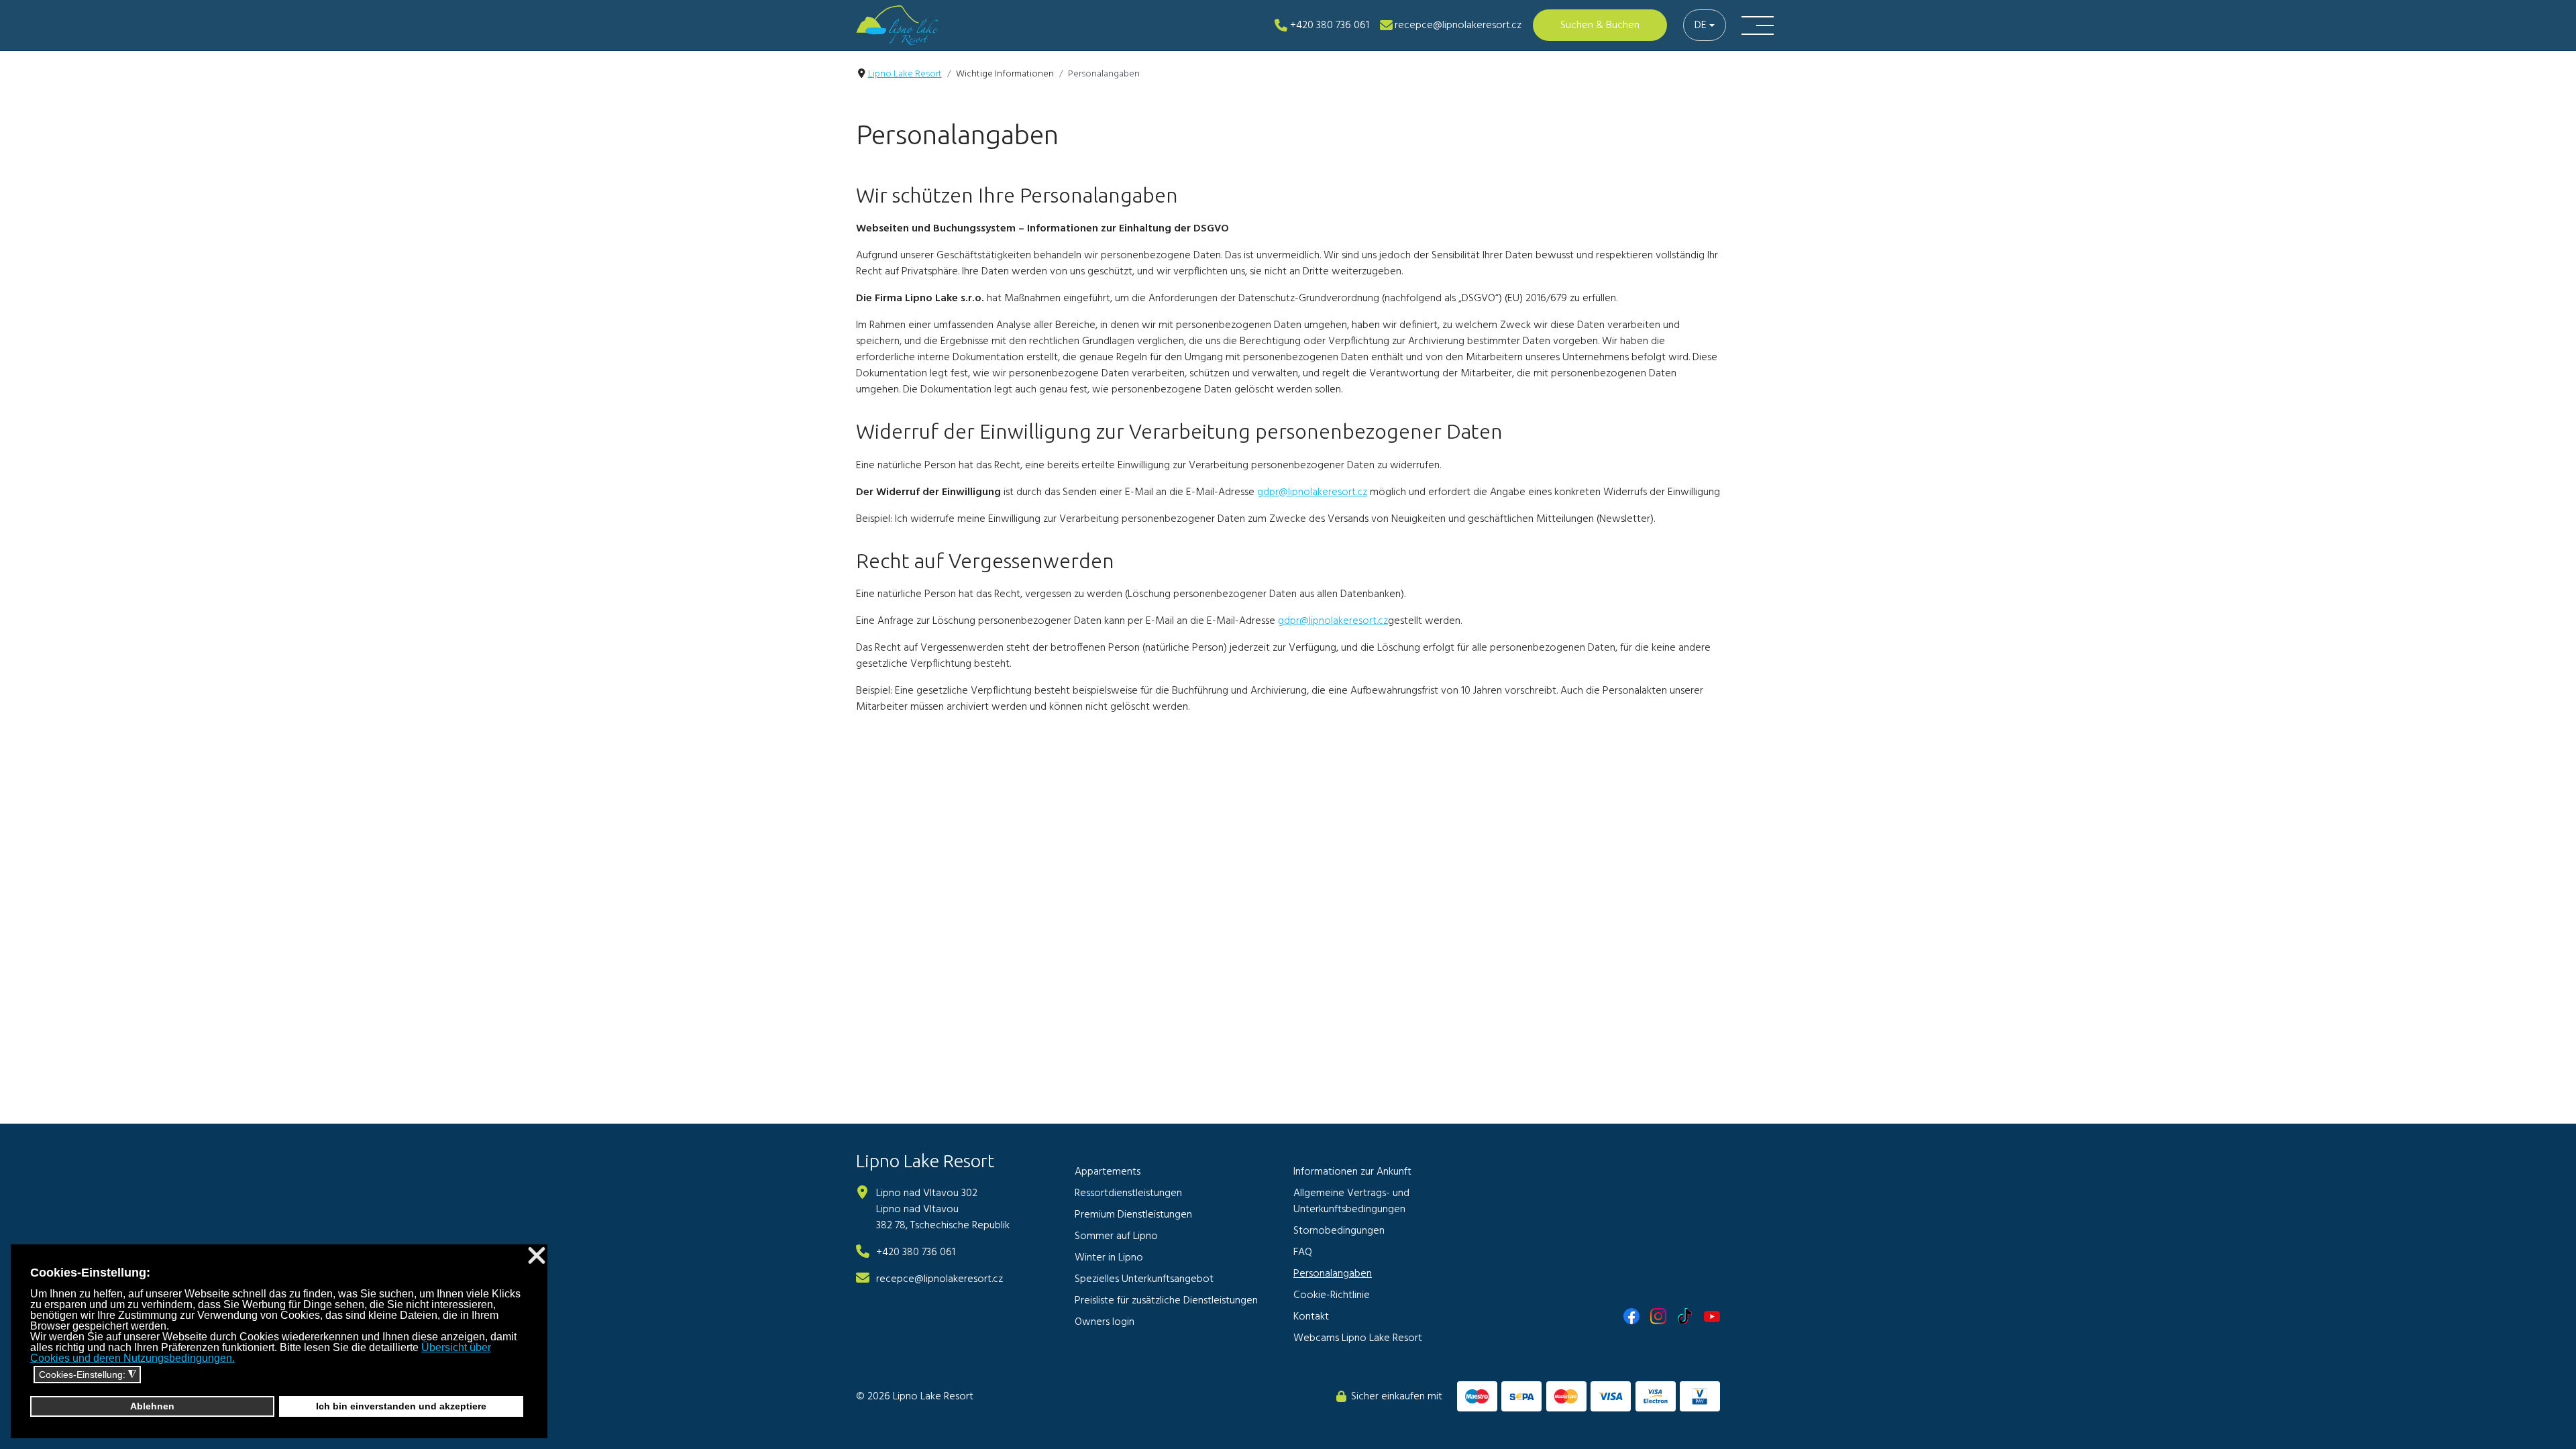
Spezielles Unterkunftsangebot (1144, 1279)
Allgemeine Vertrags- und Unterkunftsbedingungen (1351, 1201)
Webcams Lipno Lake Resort (1358, 1338)
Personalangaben (1333, 1274)
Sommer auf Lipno (1116, 1236)
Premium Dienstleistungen (1133, 1215)
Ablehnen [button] (152, 1406)
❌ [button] (537, 1256)
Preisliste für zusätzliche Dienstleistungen (1166, 1301)
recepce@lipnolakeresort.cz (940, 1279)
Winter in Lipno (1109, 1258)
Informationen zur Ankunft (1352, 1172)
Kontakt (1311, 1317)
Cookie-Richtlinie (1332, 1295)
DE (1701, 25)
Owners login (1105, 1322)
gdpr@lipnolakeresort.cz (1312, 492)
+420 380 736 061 (916, 1252)
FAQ (1303, 1252)
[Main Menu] (1758, 25)
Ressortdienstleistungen (1128, 1193)
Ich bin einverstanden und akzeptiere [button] (401, 1406)
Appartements (1108, 1172)
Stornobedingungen (1339, 1231)
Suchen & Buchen (1600, 25)
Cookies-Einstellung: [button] (88, 1375)
